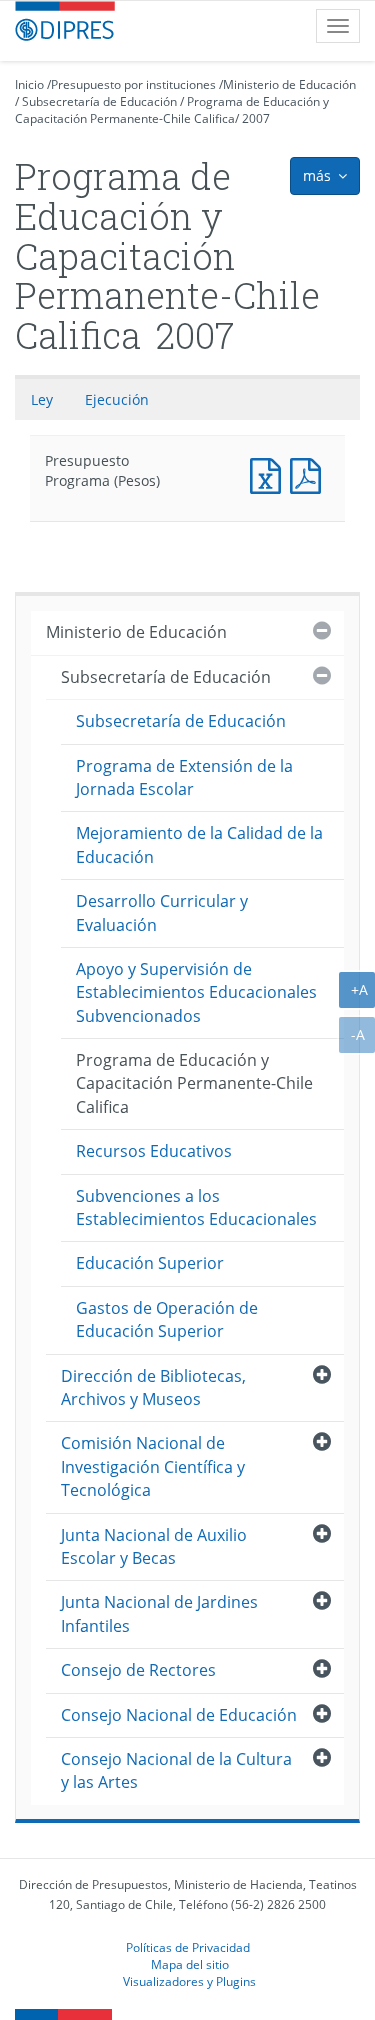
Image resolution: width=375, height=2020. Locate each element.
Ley (42, 399)
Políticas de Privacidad (188, 1947)
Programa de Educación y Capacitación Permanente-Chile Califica (172, 110)
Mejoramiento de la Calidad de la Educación (199, 844)
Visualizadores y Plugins (189, 1981)
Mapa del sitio (190, 1964)
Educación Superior (150, 1263)
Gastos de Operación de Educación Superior (167, 1319)
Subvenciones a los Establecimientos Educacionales (196, 1207)
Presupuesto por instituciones (133, 84)
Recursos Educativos (154, 1151)
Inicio (29, 84)
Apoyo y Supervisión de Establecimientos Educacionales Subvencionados (196, 992)
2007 (256, 118)
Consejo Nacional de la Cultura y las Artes (176, 1770)
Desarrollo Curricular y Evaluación (162, 912)
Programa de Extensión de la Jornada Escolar (184, 777)
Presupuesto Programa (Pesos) (270, 473)
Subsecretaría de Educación (99, 101)
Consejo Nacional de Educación (179, 1715)
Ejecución (117, 399)
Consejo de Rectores (138, 1670)
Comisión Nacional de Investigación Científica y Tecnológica (153, 1466)
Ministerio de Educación (289, 84)
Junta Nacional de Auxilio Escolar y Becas (154, 1546)
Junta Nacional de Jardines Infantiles (159, 1613)
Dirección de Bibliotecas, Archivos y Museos (153, 1387)
